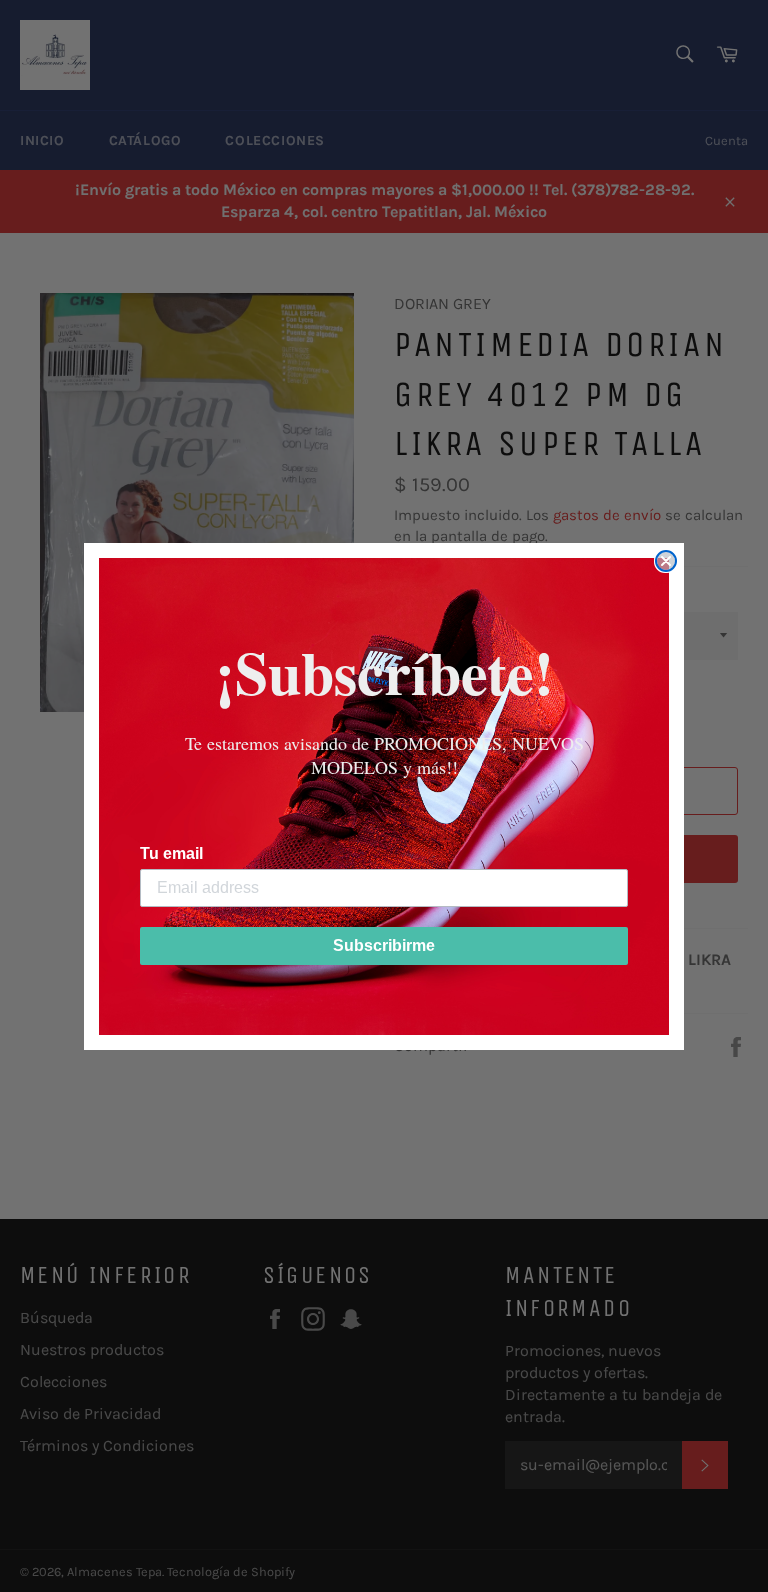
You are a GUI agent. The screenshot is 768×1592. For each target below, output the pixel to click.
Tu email (171, 853)
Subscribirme (384, 945)
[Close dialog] (666, 561)
